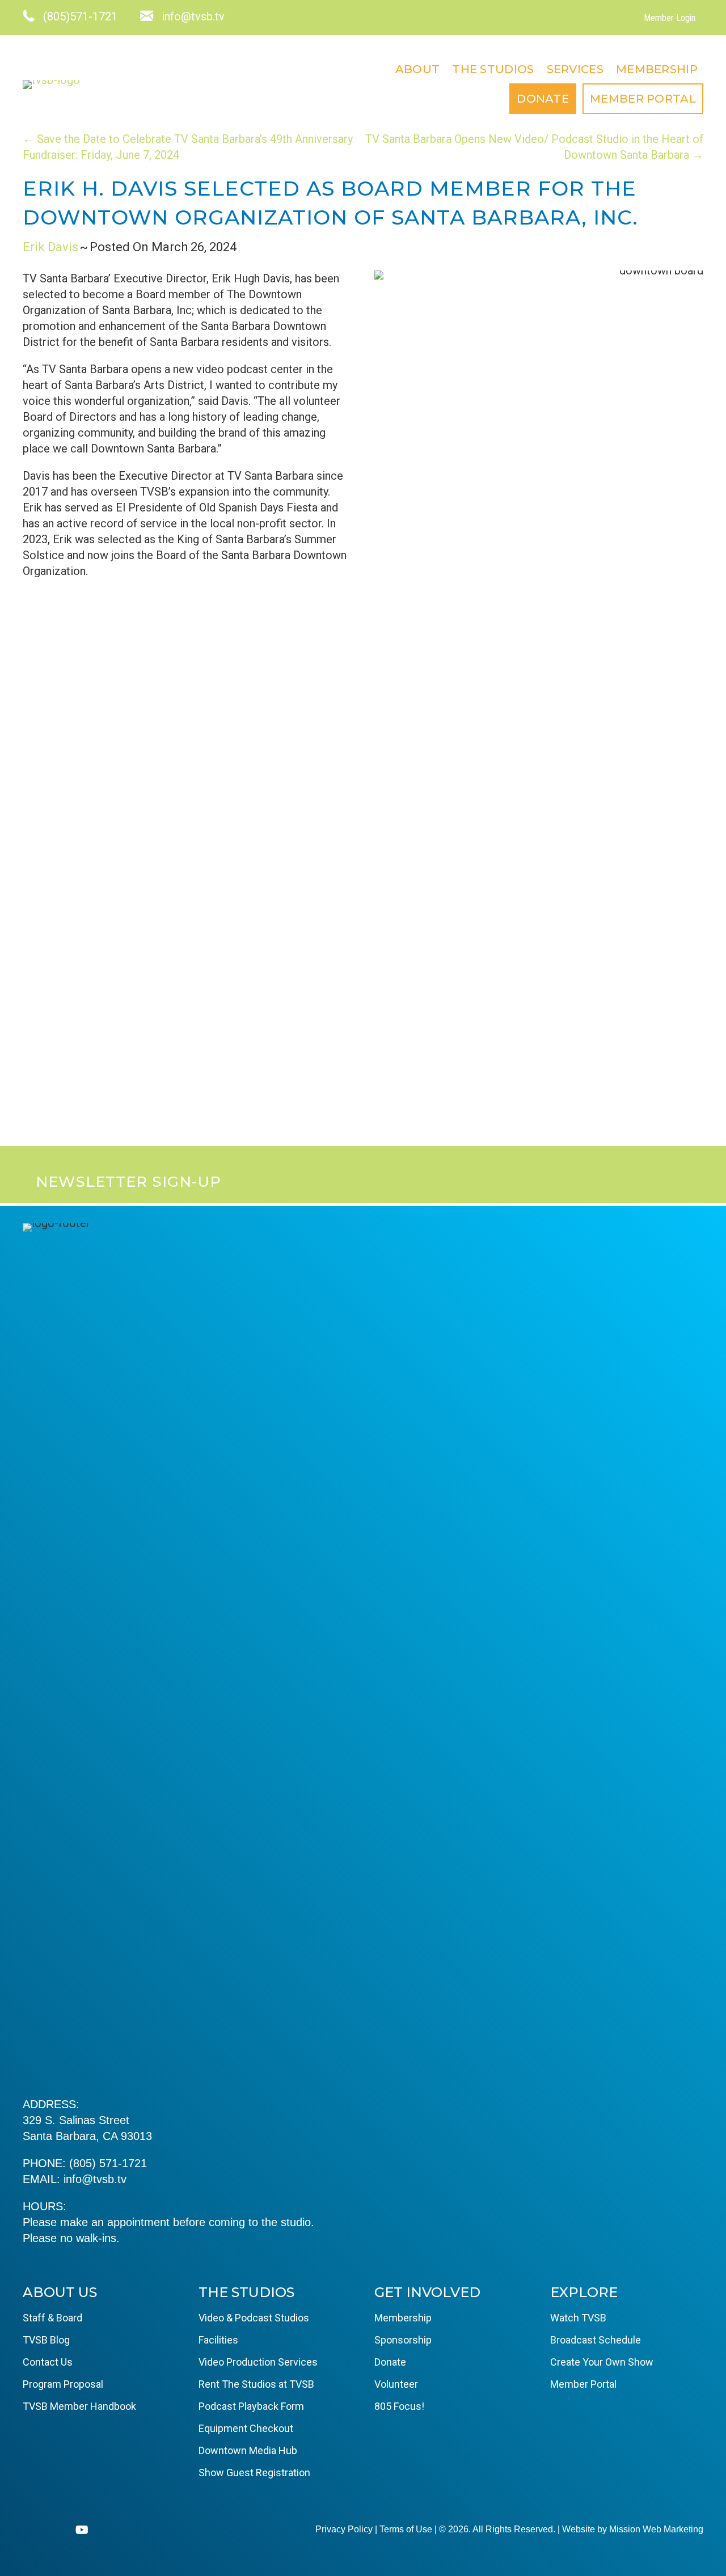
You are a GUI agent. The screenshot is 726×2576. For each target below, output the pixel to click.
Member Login (670, 18)
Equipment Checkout (246, 2428)
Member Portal (643, 99)
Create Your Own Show (602, 2362)
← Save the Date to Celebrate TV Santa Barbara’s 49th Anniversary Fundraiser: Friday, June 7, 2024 (188, 147)
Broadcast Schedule (596, 2340)
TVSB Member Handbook (79, 2406)
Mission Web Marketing (656, 2529)
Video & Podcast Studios (254, 2318)
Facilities (218, 2340)
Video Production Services (258, 2362)
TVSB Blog (46, 2340)
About (418, 69)
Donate (543, 99)
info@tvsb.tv (95, 2179)
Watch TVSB (578, 2318)
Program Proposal (63, 2384)
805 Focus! (399, 2406)
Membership (657, 69)
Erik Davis (50, 247)
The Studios (493, 69)
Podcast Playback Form (251, 2406)
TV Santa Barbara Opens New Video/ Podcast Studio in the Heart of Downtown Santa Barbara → (534, 147)
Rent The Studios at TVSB (256, 2384)
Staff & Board (52, 2318)
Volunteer (396, 2384)
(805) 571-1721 (108, 2163)
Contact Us (48, 2362)
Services (575, 69)
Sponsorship (403, 2340)
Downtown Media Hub (248, 2450)
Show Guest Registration (254, 2473)
